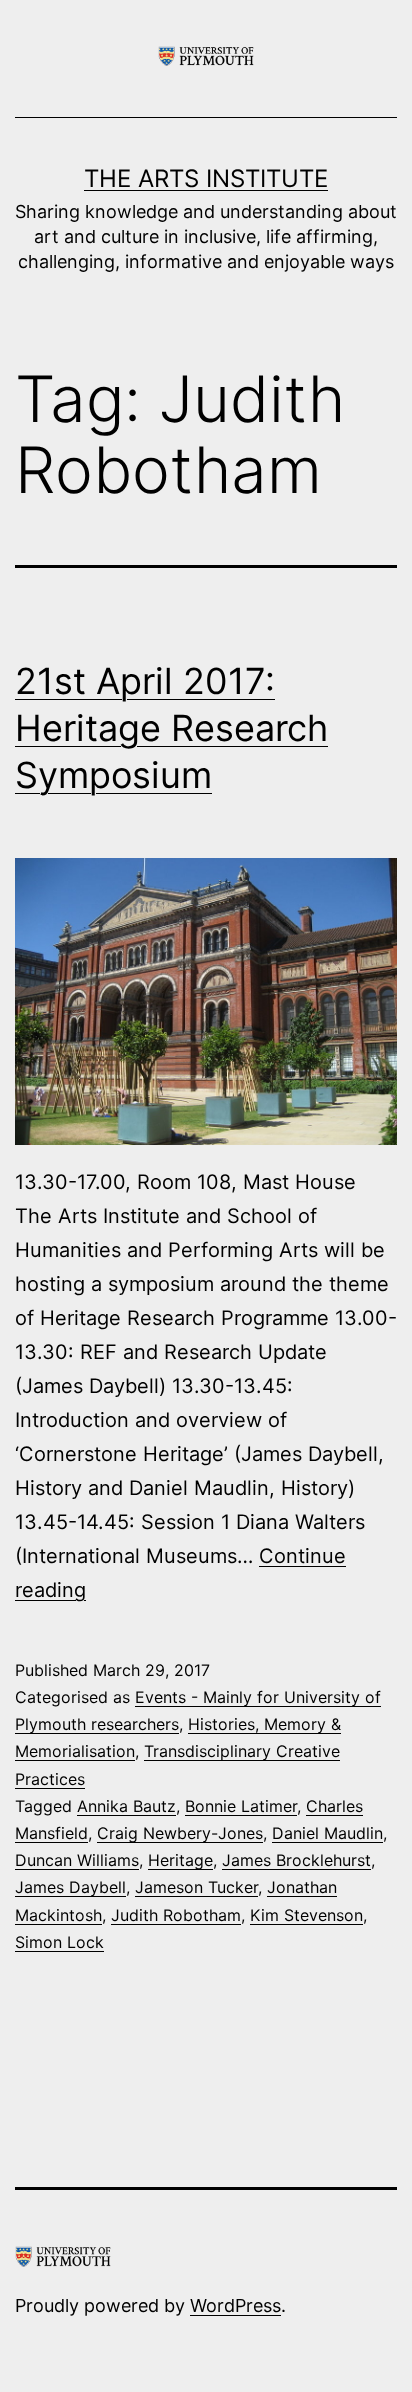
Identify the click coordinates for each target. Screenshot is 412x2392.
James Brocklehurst (296, 1860)
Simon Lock (59, 1942)
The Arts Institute (206, 178)
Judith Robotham (176, 1915)
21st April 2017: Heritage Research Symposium (171, 728)
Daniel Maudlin (327, 1833)
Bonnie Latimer (241, 1806)
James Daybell (70, 1887)
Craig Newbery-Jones (180, 1833)
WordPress (235, 2305)
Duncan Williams (77, 1860)
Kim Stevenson (306, 1915)
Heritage (180, 1860)
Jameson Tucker (196, 1887)
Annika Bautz (126, 1806)
